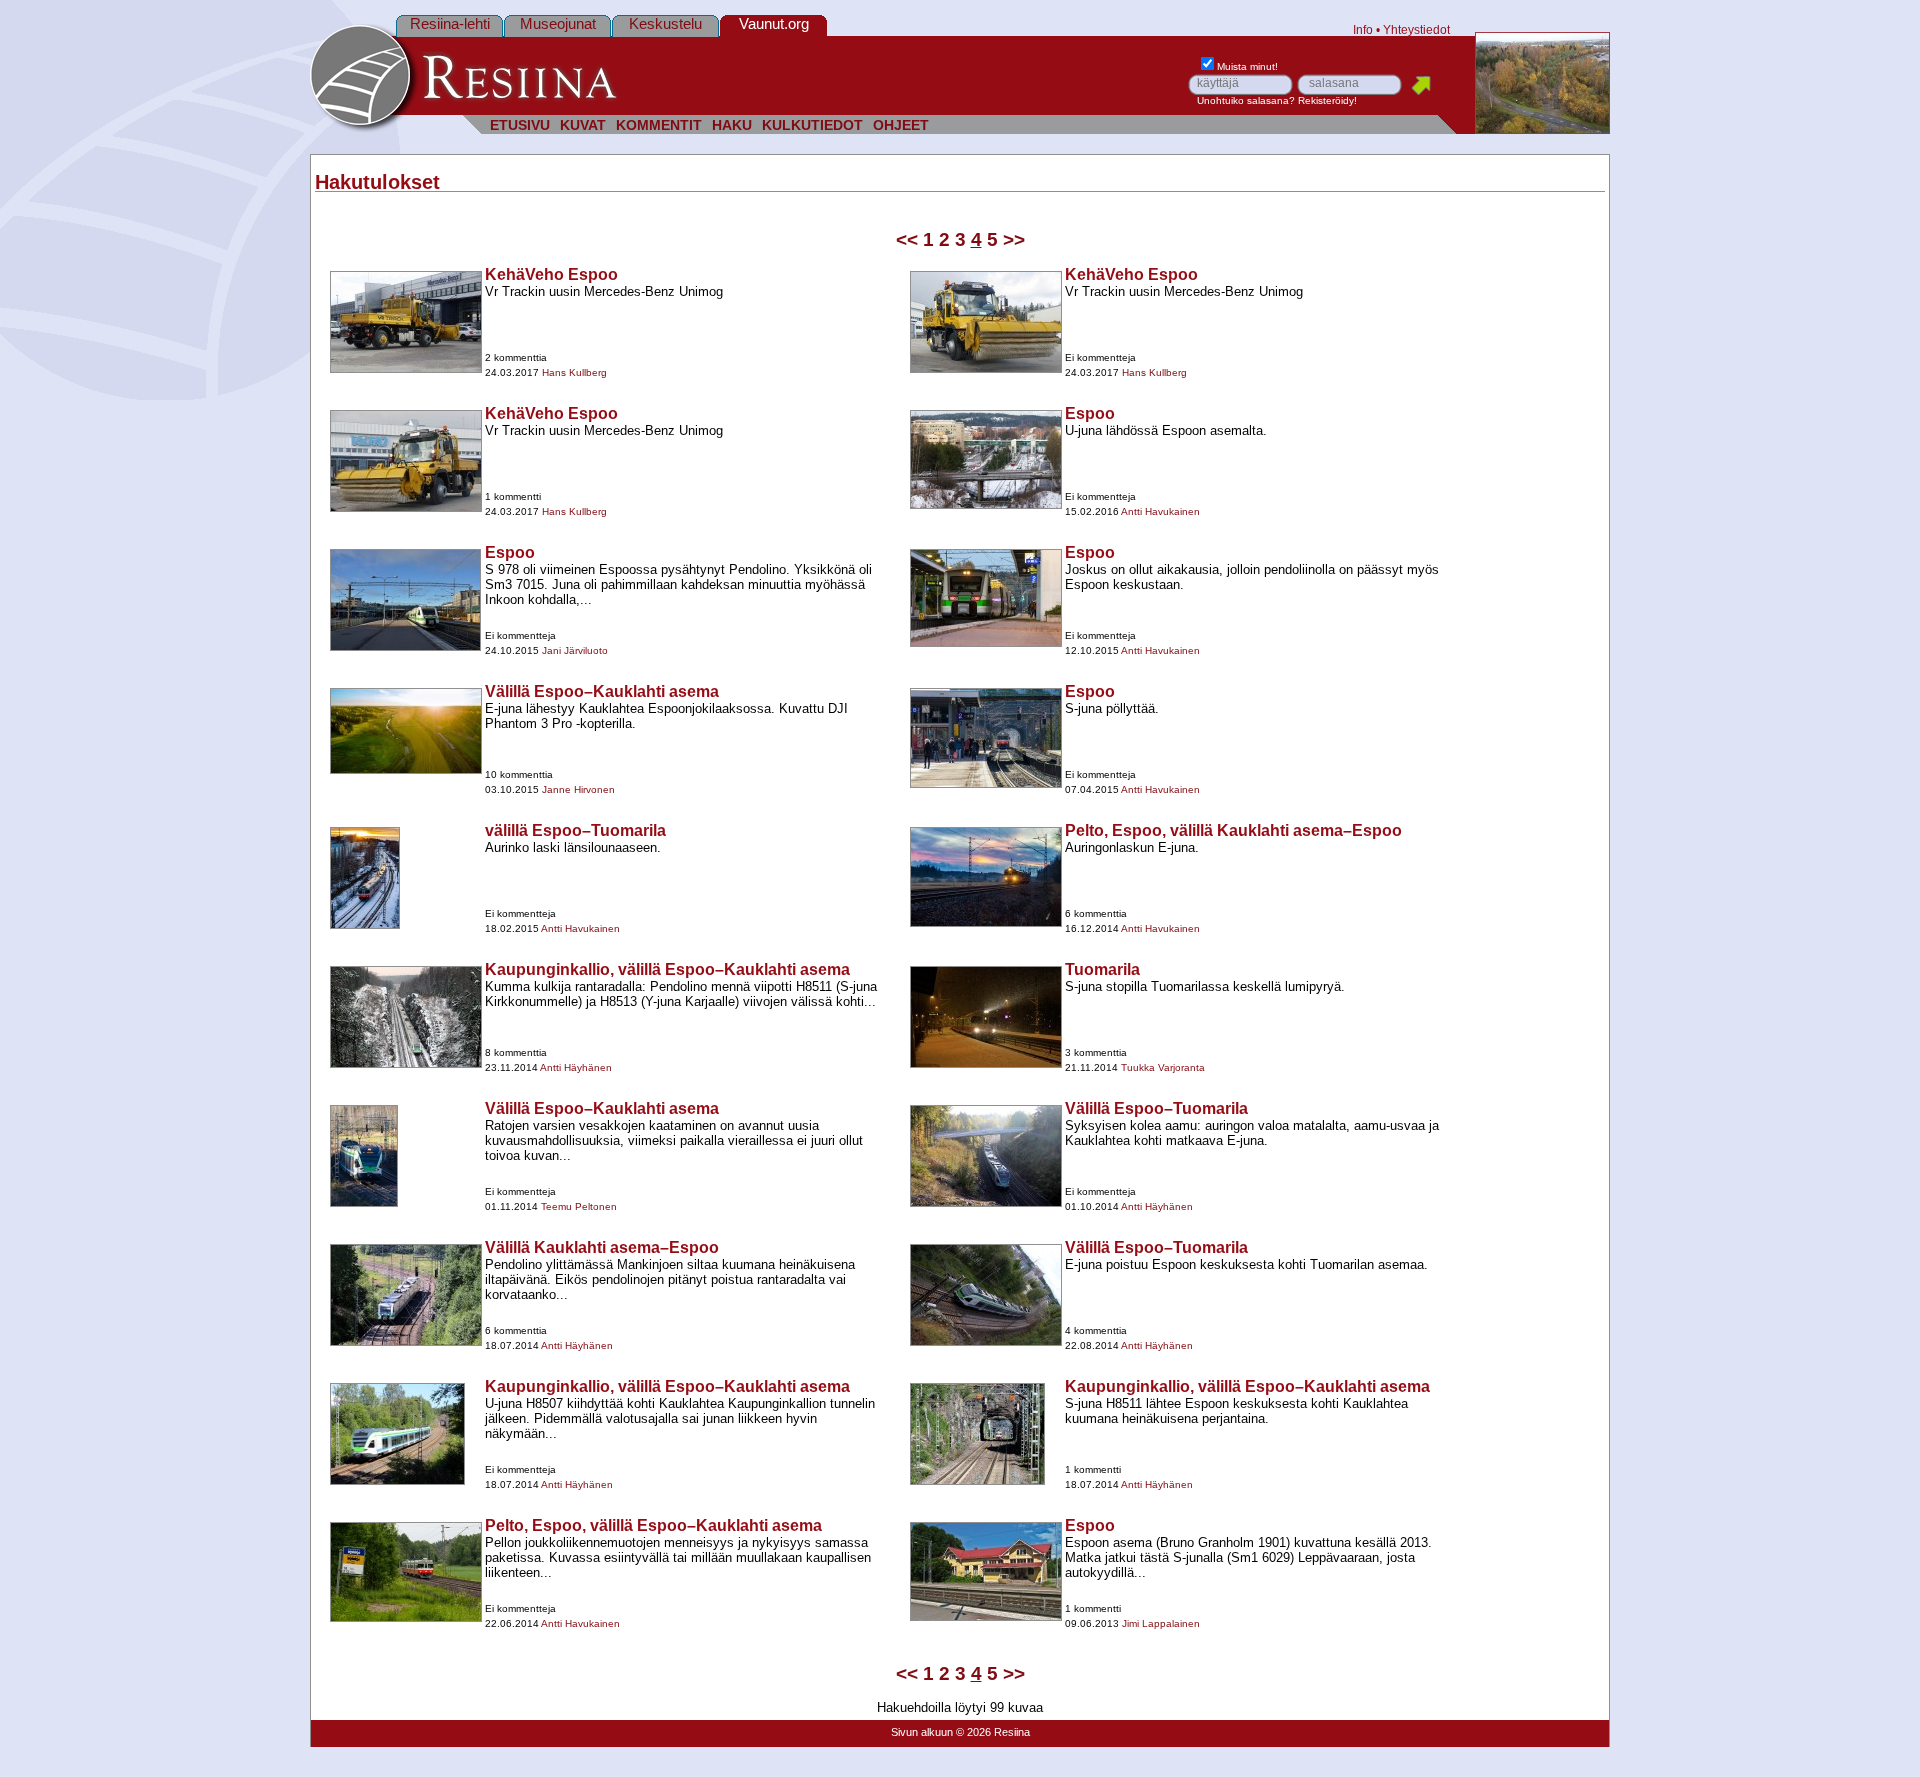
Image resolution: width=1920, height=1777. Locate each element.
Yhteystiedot (1416, 29)
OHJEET (901, 125)
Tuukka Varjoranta (1163, 1067)
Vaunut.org (774, 23)
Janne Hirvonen (578, 789)
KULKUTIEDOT (812, 125)
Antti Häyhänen (576, 1067)
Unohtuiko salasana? (1246, 100)
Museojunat (558, 23)
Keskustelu (665, 23)
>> (1014, 239)
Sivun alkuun (922, 1732)
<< (907, 239)
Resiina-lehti (450, 23)
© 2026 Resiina (993, 1732)
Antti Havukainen (1160, 511)
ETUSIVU (520, 125)
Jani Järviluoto (575, 650)
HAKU (732, 125)
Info (1363, 29)
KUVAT (583, 125)
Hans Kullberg (574, 372)
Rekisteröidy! (1327, 100)
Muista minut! (1247, 66)
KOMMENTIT (659, 125)
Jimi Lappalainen (1161, 1623)
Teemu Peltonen (579, 1206)
